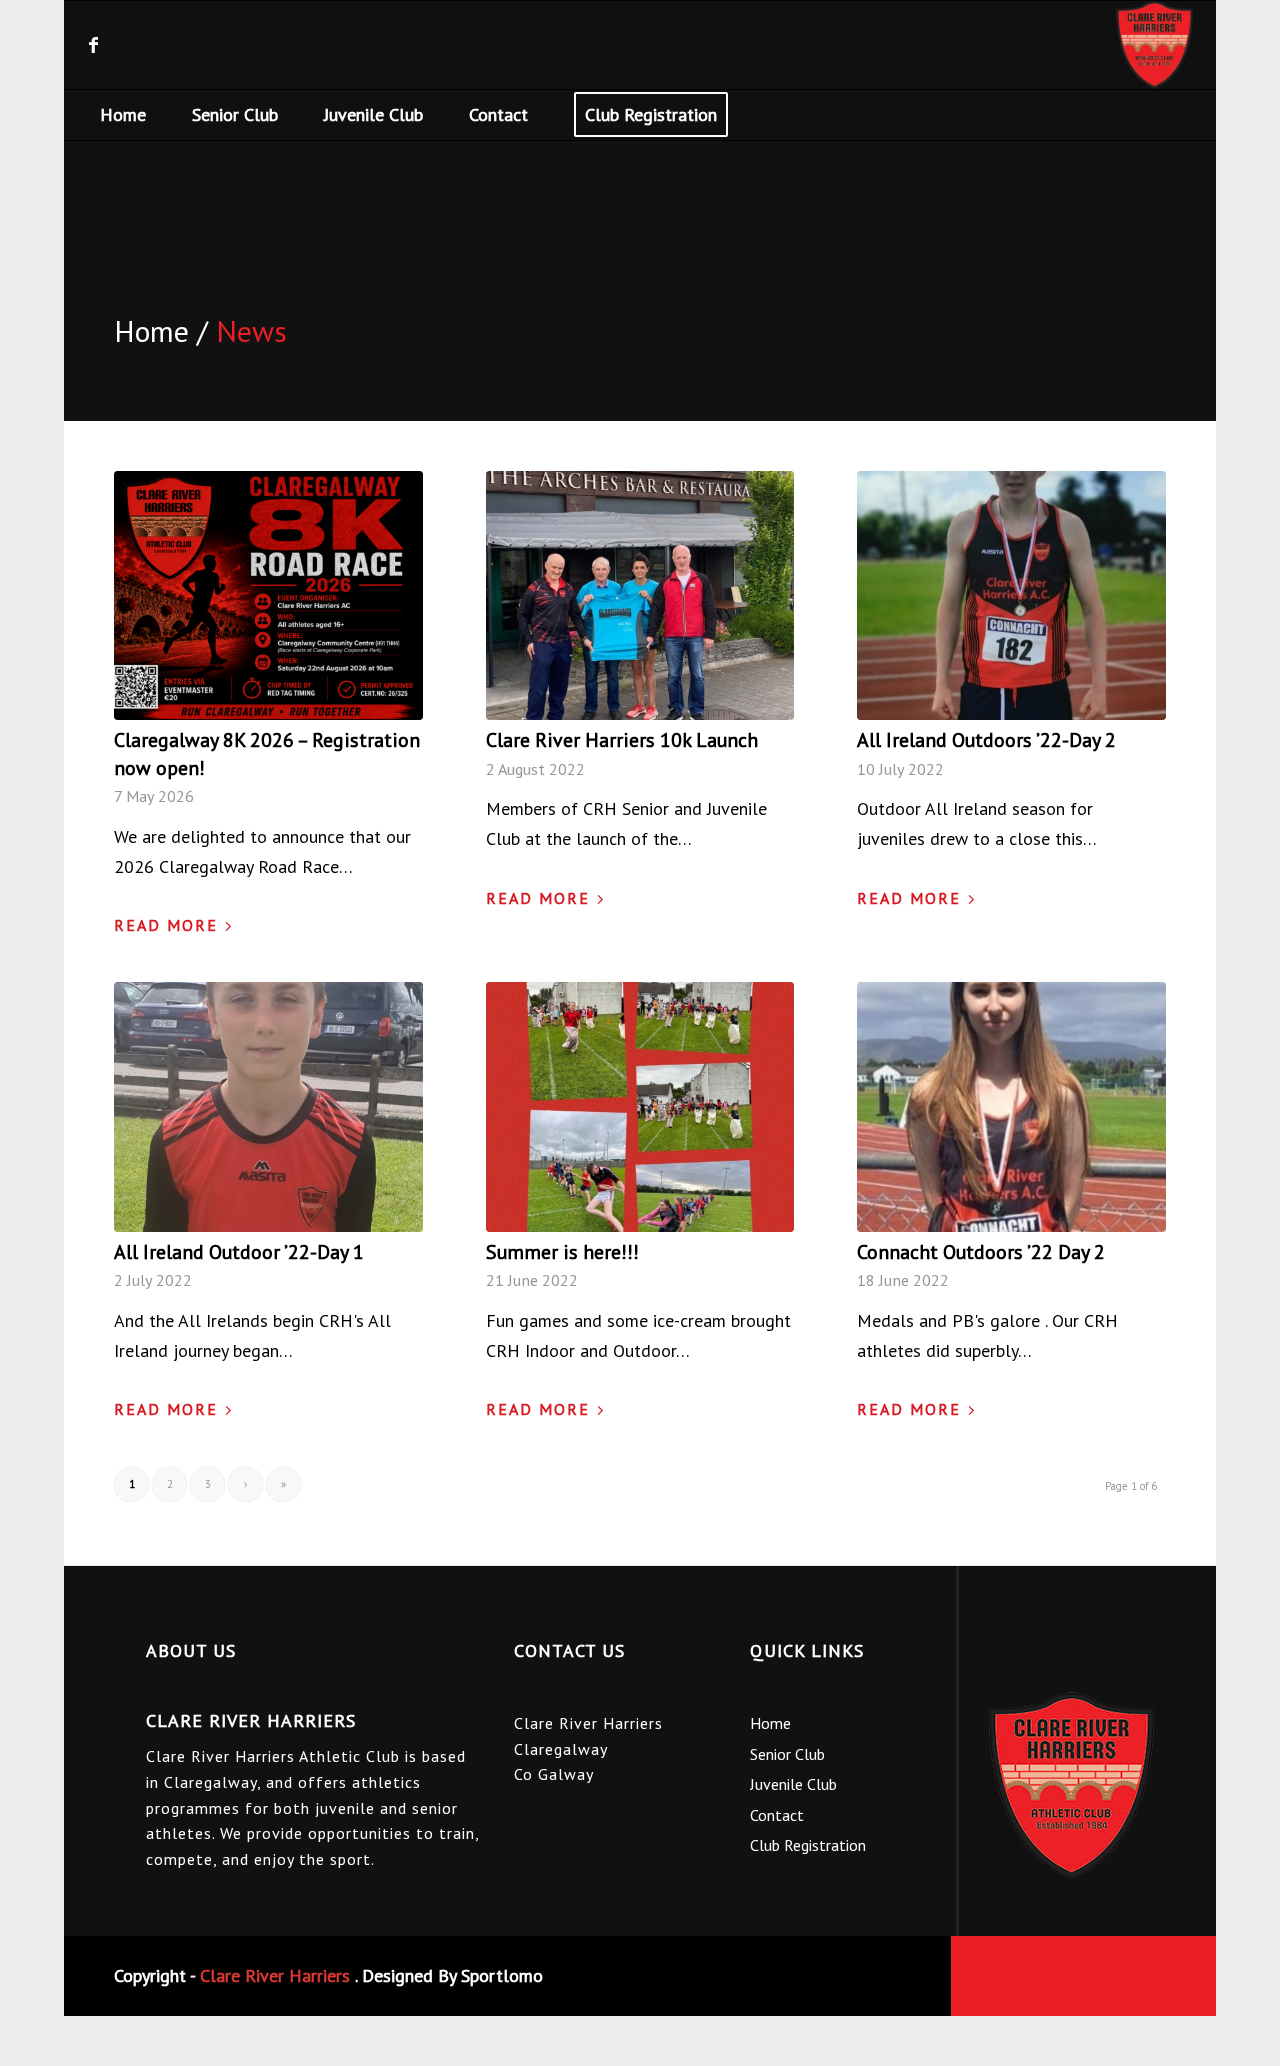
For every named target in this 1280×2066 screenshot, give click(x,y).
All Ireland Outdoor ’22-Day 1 (239, 1251)
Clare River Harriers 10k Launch (622, 739)
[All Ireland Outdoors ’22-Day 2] (1011, 595)
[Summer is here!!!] (640, 1106)
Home (770, 1723)
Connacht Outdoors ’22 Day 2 (981, 1251)
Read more (166, 925)
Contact (777, 1815)
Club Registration (808, 1845)
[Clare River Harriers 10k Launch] (640, 595)
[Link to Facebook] (93, 45)
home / (161, 330)
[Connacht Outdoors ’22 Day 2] (1011, 1106)
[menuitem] (123, 115)
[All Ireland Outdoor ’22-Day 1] (268, 1106)
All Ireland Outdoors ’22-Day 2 (986, 739)
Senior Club (787, 1754)
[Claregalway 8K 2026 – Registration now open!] (268, 595)
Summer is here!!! (562, 1251)
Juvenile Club (793, 1784)
